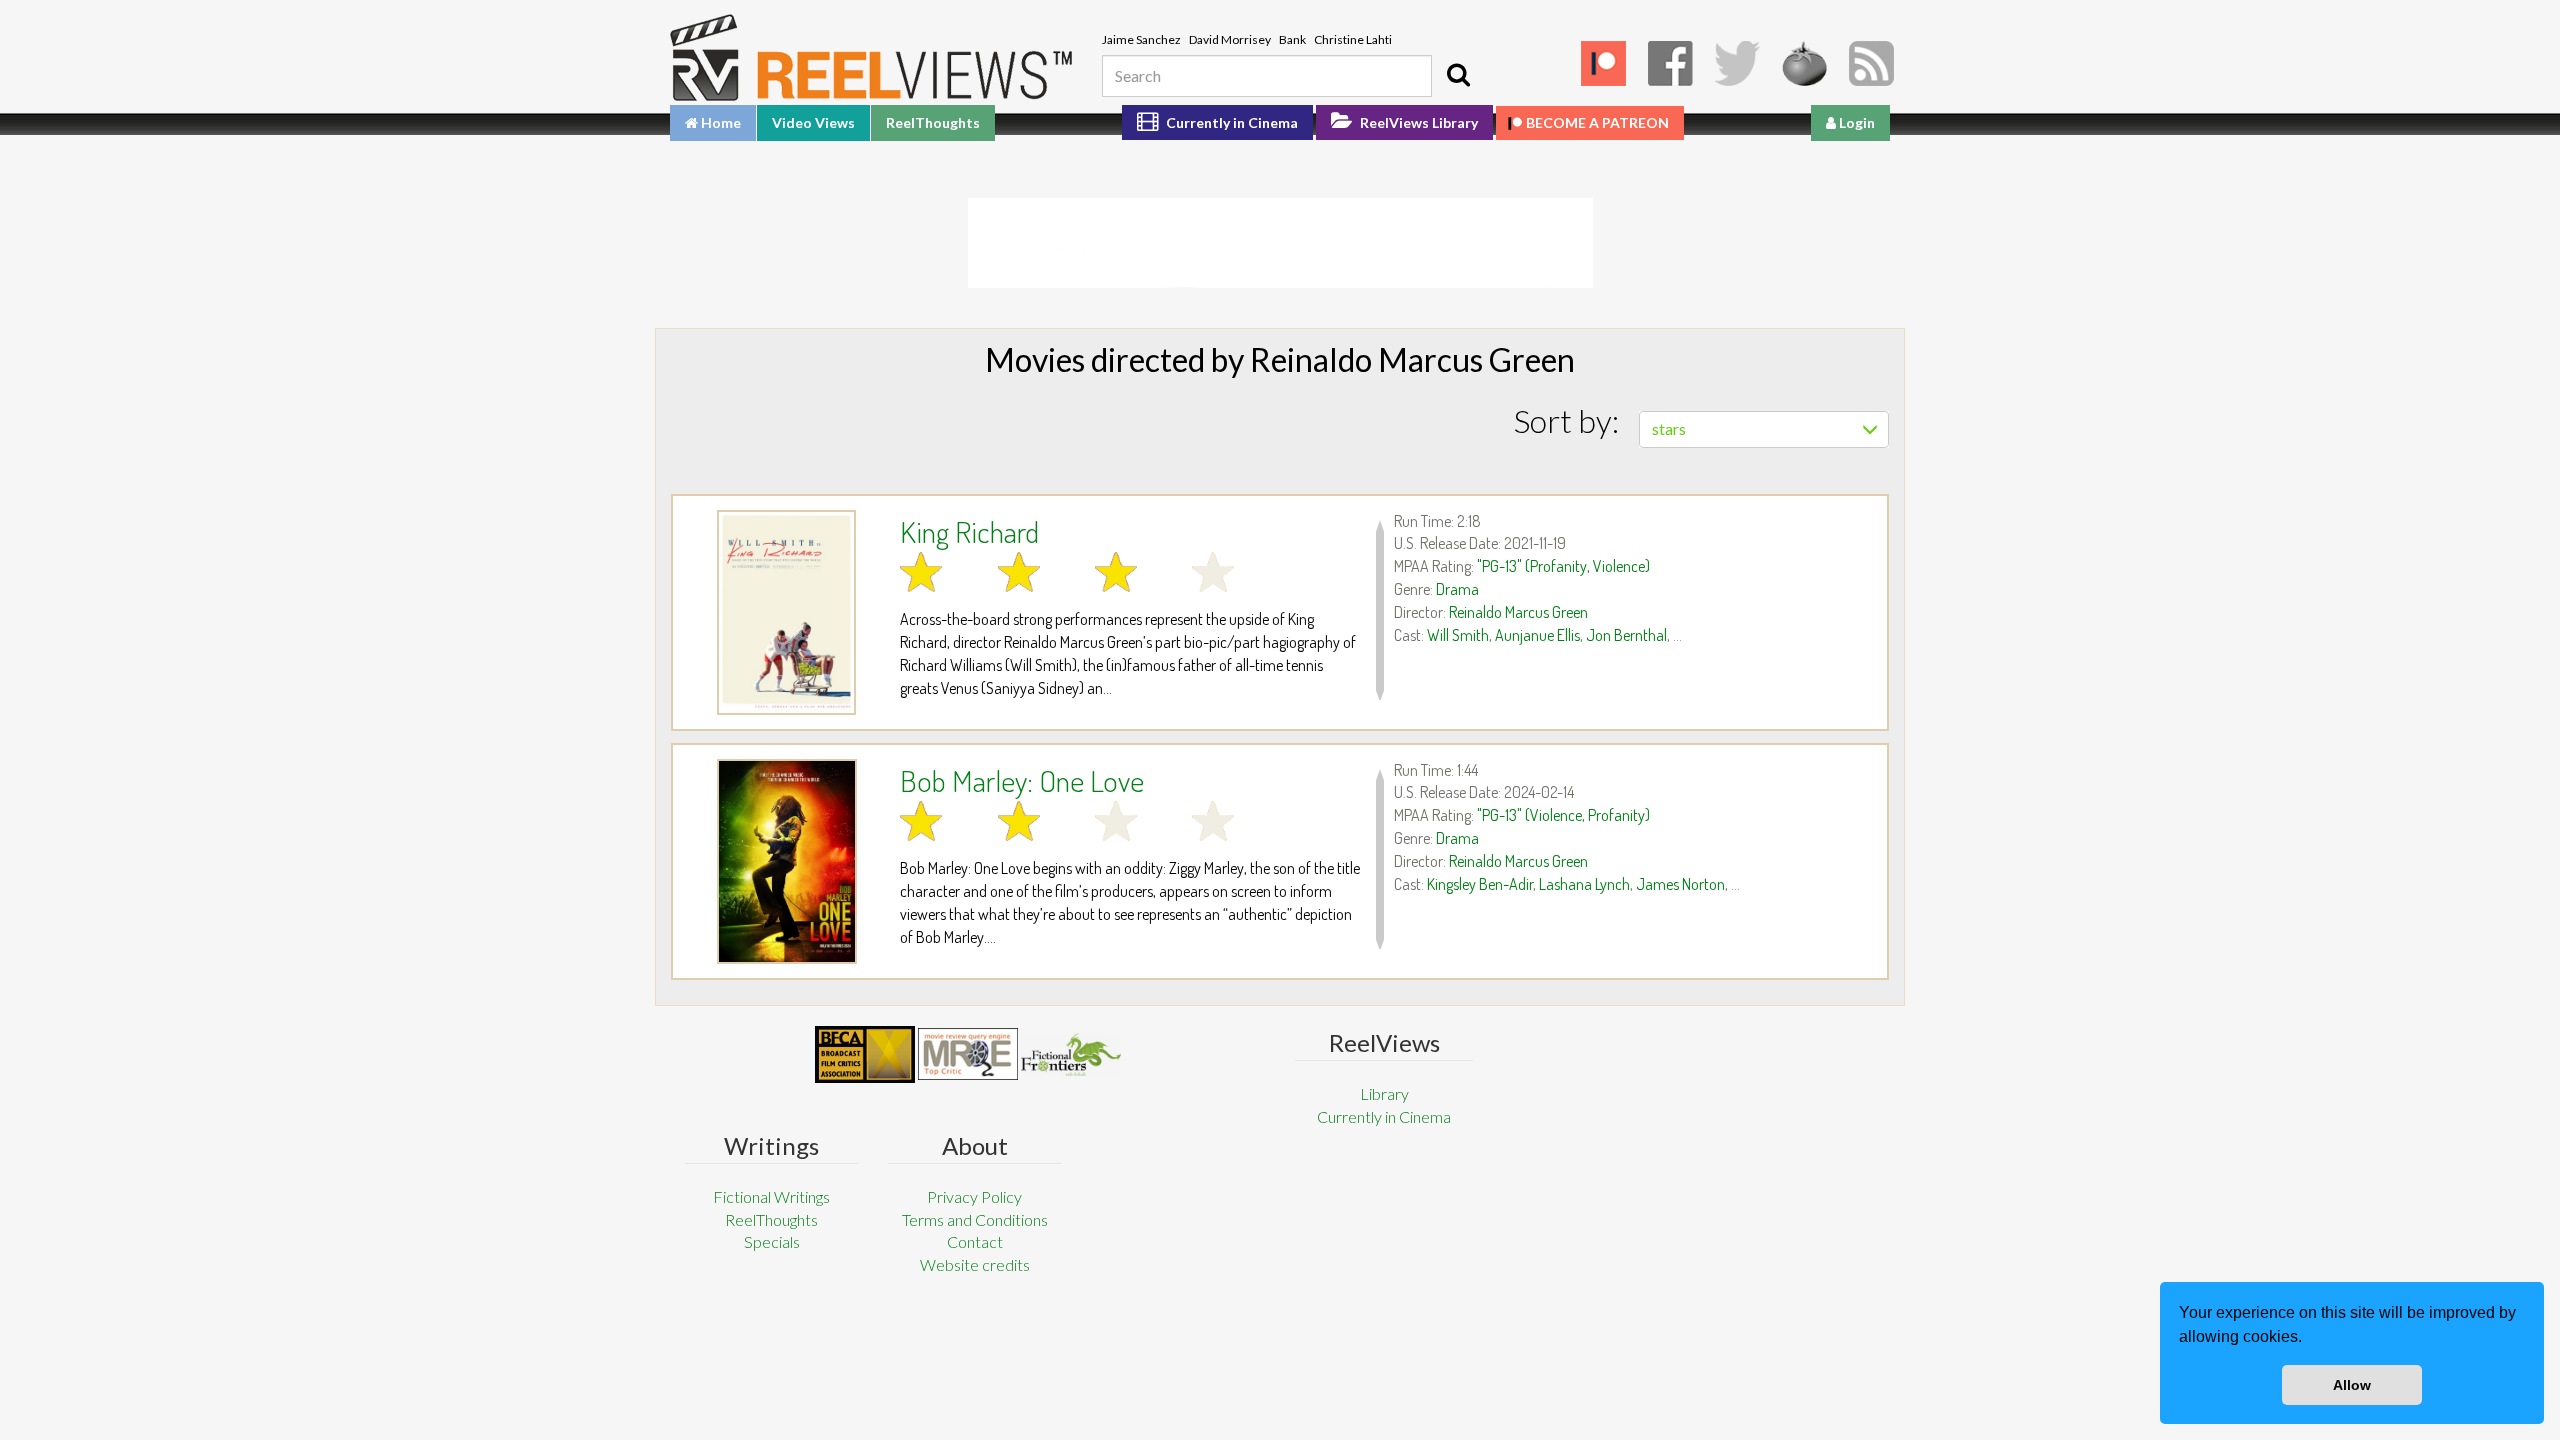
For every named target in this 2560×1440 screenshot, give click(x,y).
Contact (975, 1241)
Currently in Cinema (1230, 122)
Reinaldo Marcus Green (1518, 612)
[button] (2309, 1339)
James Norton (1680, 884)
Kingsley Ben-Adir (1480, 884)
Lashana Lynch (1584, 884)
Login (1855, 122)
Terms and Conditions (975, 1219)
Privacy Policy (974, 1196)
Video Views (813, 122)
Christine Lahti (1353, 39)
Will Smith (1458, 635)
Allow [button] (2352, 1385)
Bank (1292, 39)
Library (1384, 1093)
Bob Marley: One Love (1022, 780)
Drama (1457, 589)
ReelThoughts (933, 122)
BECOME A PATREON (1597, 122)
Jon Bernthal (1626, 635)
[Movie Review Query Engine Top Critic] (968, 1054)
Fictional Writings (771, 1196)
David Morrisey (1230, 39)
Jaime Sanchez (1141, 39)
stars (1669, 428)
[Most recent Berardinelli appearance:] (1071, 1054)
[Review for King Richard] (786, 612)
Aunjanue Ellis (1537, 635)
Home (719, 122)
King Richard (969, 531)
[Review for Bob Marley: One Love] (786, 861)
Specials (772, 1241)
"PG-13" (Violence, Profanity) (1563, 815)
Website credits (975, 1264)
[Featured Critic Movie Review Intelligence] (865, 1055)
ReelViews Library (1417, 122)
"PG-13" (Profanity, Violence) (1563, 566)
